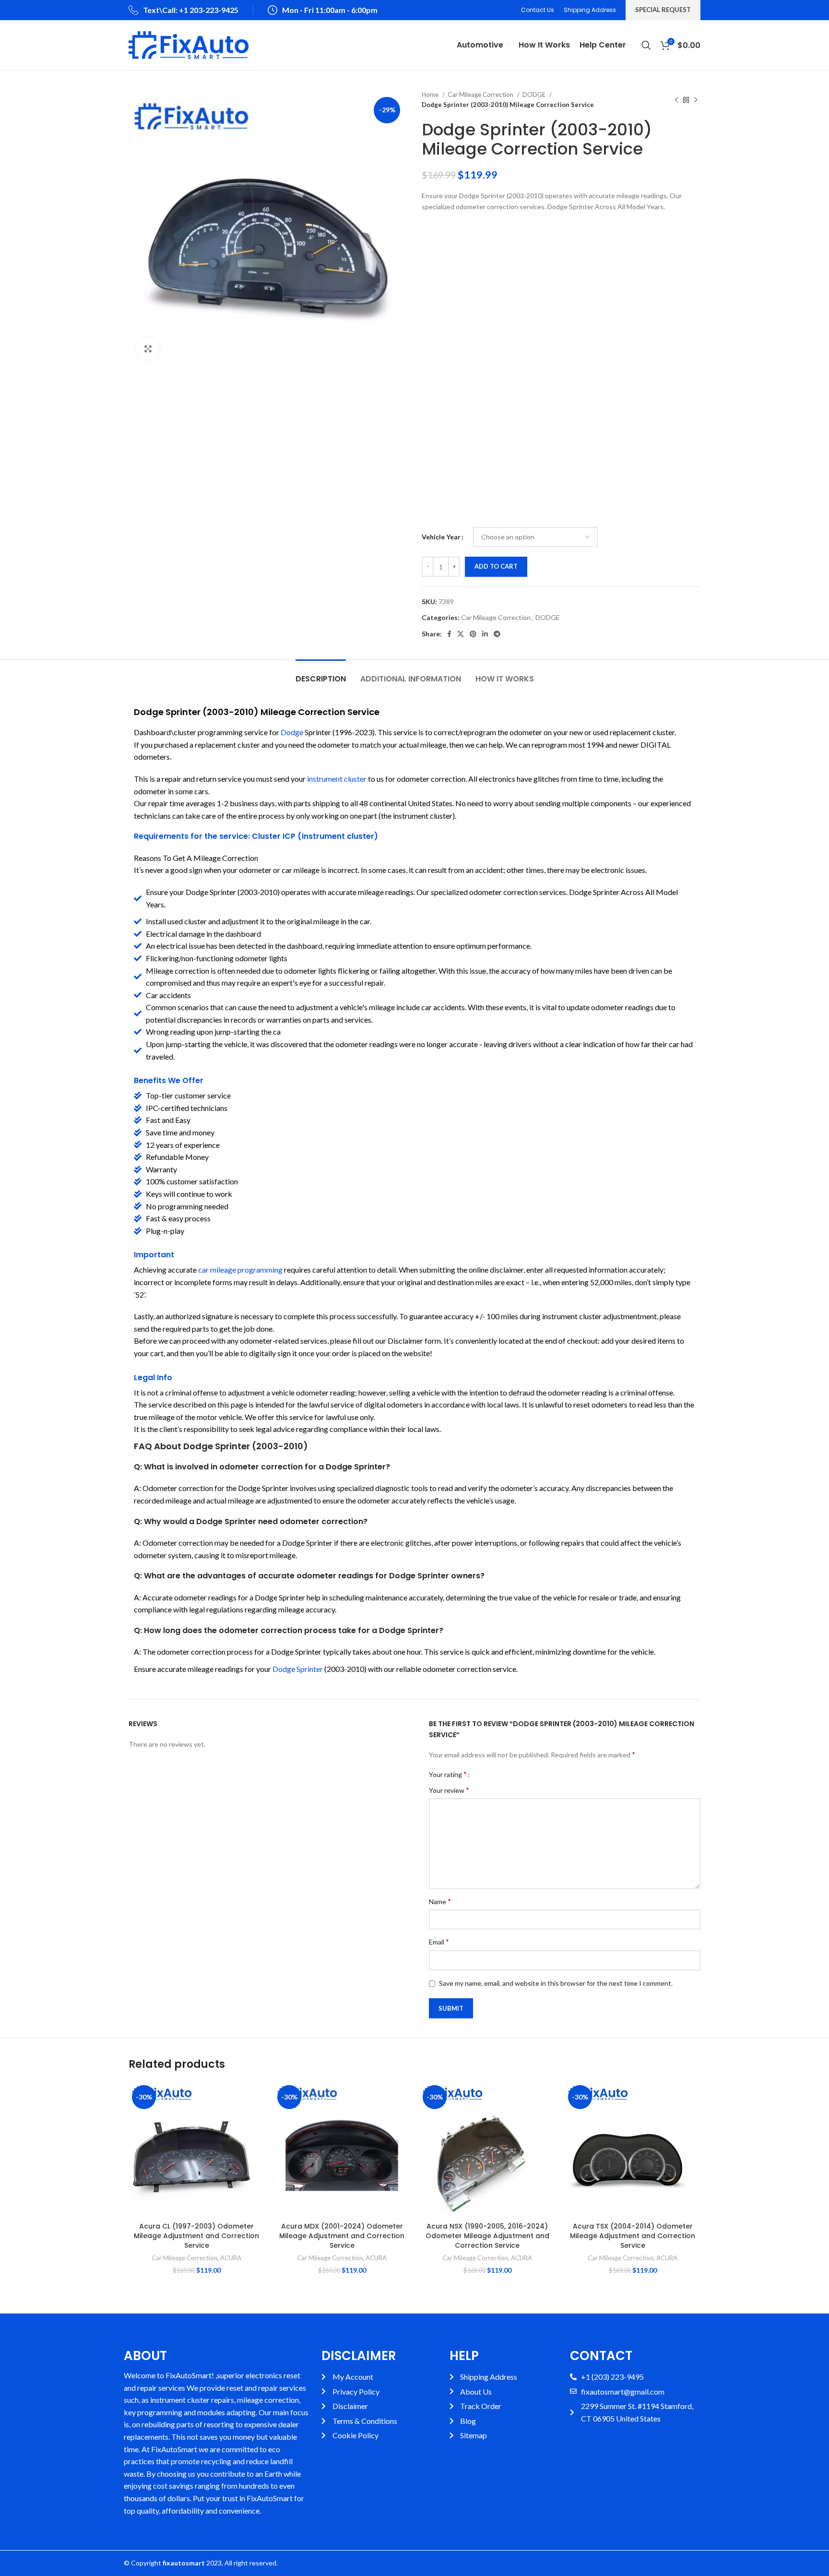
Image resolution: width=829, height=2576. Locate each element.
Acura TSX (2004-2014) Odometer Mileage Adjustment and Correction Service (633, 2236)
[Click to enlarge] (148, 349)
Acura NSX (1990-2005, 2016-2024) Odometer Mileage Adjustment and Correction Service (487, 2236)
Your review (449, 1790)
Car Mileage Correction (481, 95)
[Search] (646, 45)
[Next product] (696, 100)
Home (431, 95)
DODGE (535, 95)
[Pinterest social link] (473, 634)
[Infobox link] (184, 10)
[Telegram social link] (497, 634)
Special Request (663, 10)
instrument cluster (337, 779)
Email (439, 1941)
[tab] (321, 674)
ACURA (231, 2258)
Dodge (292, 732)
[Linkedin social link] (485, 634)
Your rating (448, 1774)
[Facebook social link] (449, 634)
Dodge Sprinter (298, 1669)
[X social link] (461, 634)
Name (440, 1901)
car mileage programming (240, 1270)
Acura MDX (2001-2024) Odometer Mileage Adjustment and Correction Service (342, 2236)
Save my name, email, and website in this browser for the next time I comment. (556, 1983)
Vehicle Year (441, 537)
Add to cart (496, 566)
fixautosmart (184, 2563)
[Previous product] (676, 100)
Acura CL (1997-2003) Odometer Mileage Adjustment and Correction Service (196, 2236)
